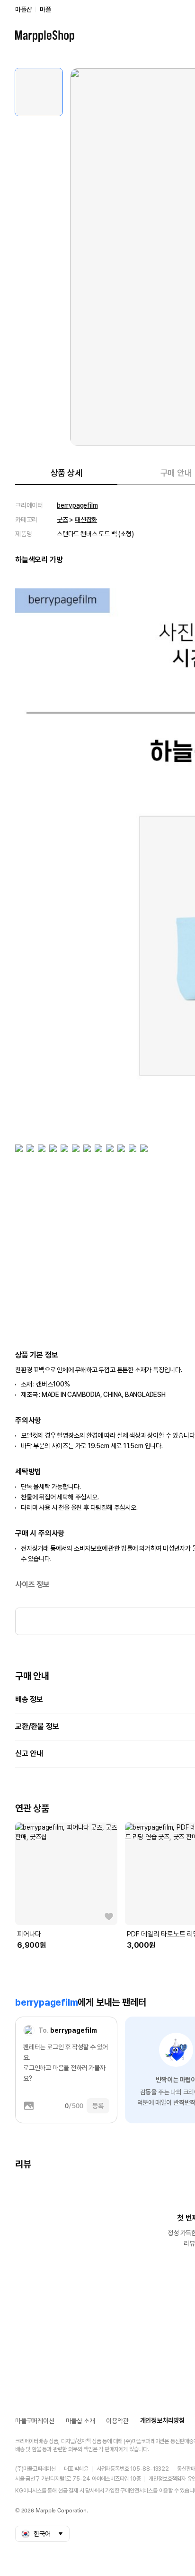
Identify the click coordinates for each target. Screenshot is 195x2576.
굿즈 (62, 520)
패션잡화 (86, 520)
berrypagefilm (77, 505)
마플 (45, 9)
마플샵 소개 (80, 2421)
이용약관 (117, 2421)
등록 (98, 2106)
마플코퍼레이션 (35, 2421)
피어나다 (29, 1934)
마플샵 (23, 9)
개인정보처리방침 (162, 2420)
